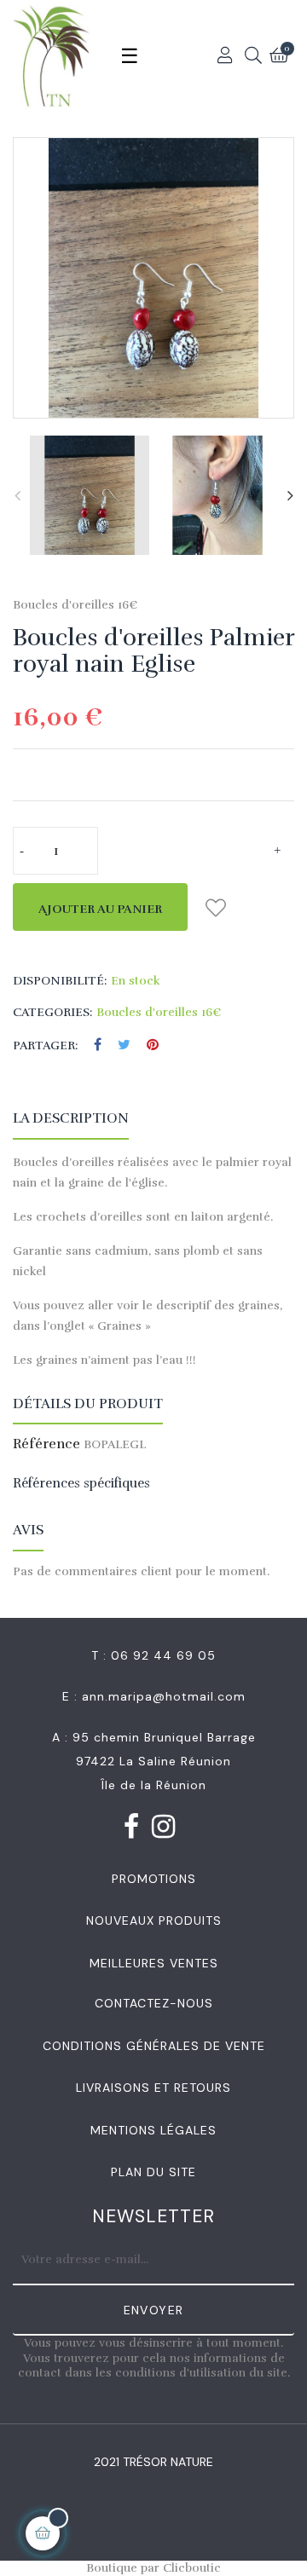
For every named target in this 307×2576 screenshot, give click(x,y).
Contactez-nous (154, 2003)
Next (290, 495)
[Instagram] (164, 1830)
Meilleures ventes (154, 1963)
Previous (17, 495)
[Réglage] (226, 55)
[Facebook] (132, 1830)
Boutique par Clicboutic (153, 2568)
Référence (46, 1445)
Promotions (154, 1879)
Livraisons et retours (153, 2088)
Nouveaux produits (154, 1920)
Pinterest (153, 1045)
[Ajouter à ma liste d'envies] (215, 907)
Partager (98, 1045)
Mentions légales (153, 2130)
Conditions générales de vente (154, 2046)
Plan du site (153, 2172)
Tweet (124, 1045)
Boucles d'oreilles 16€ (75, 605)
